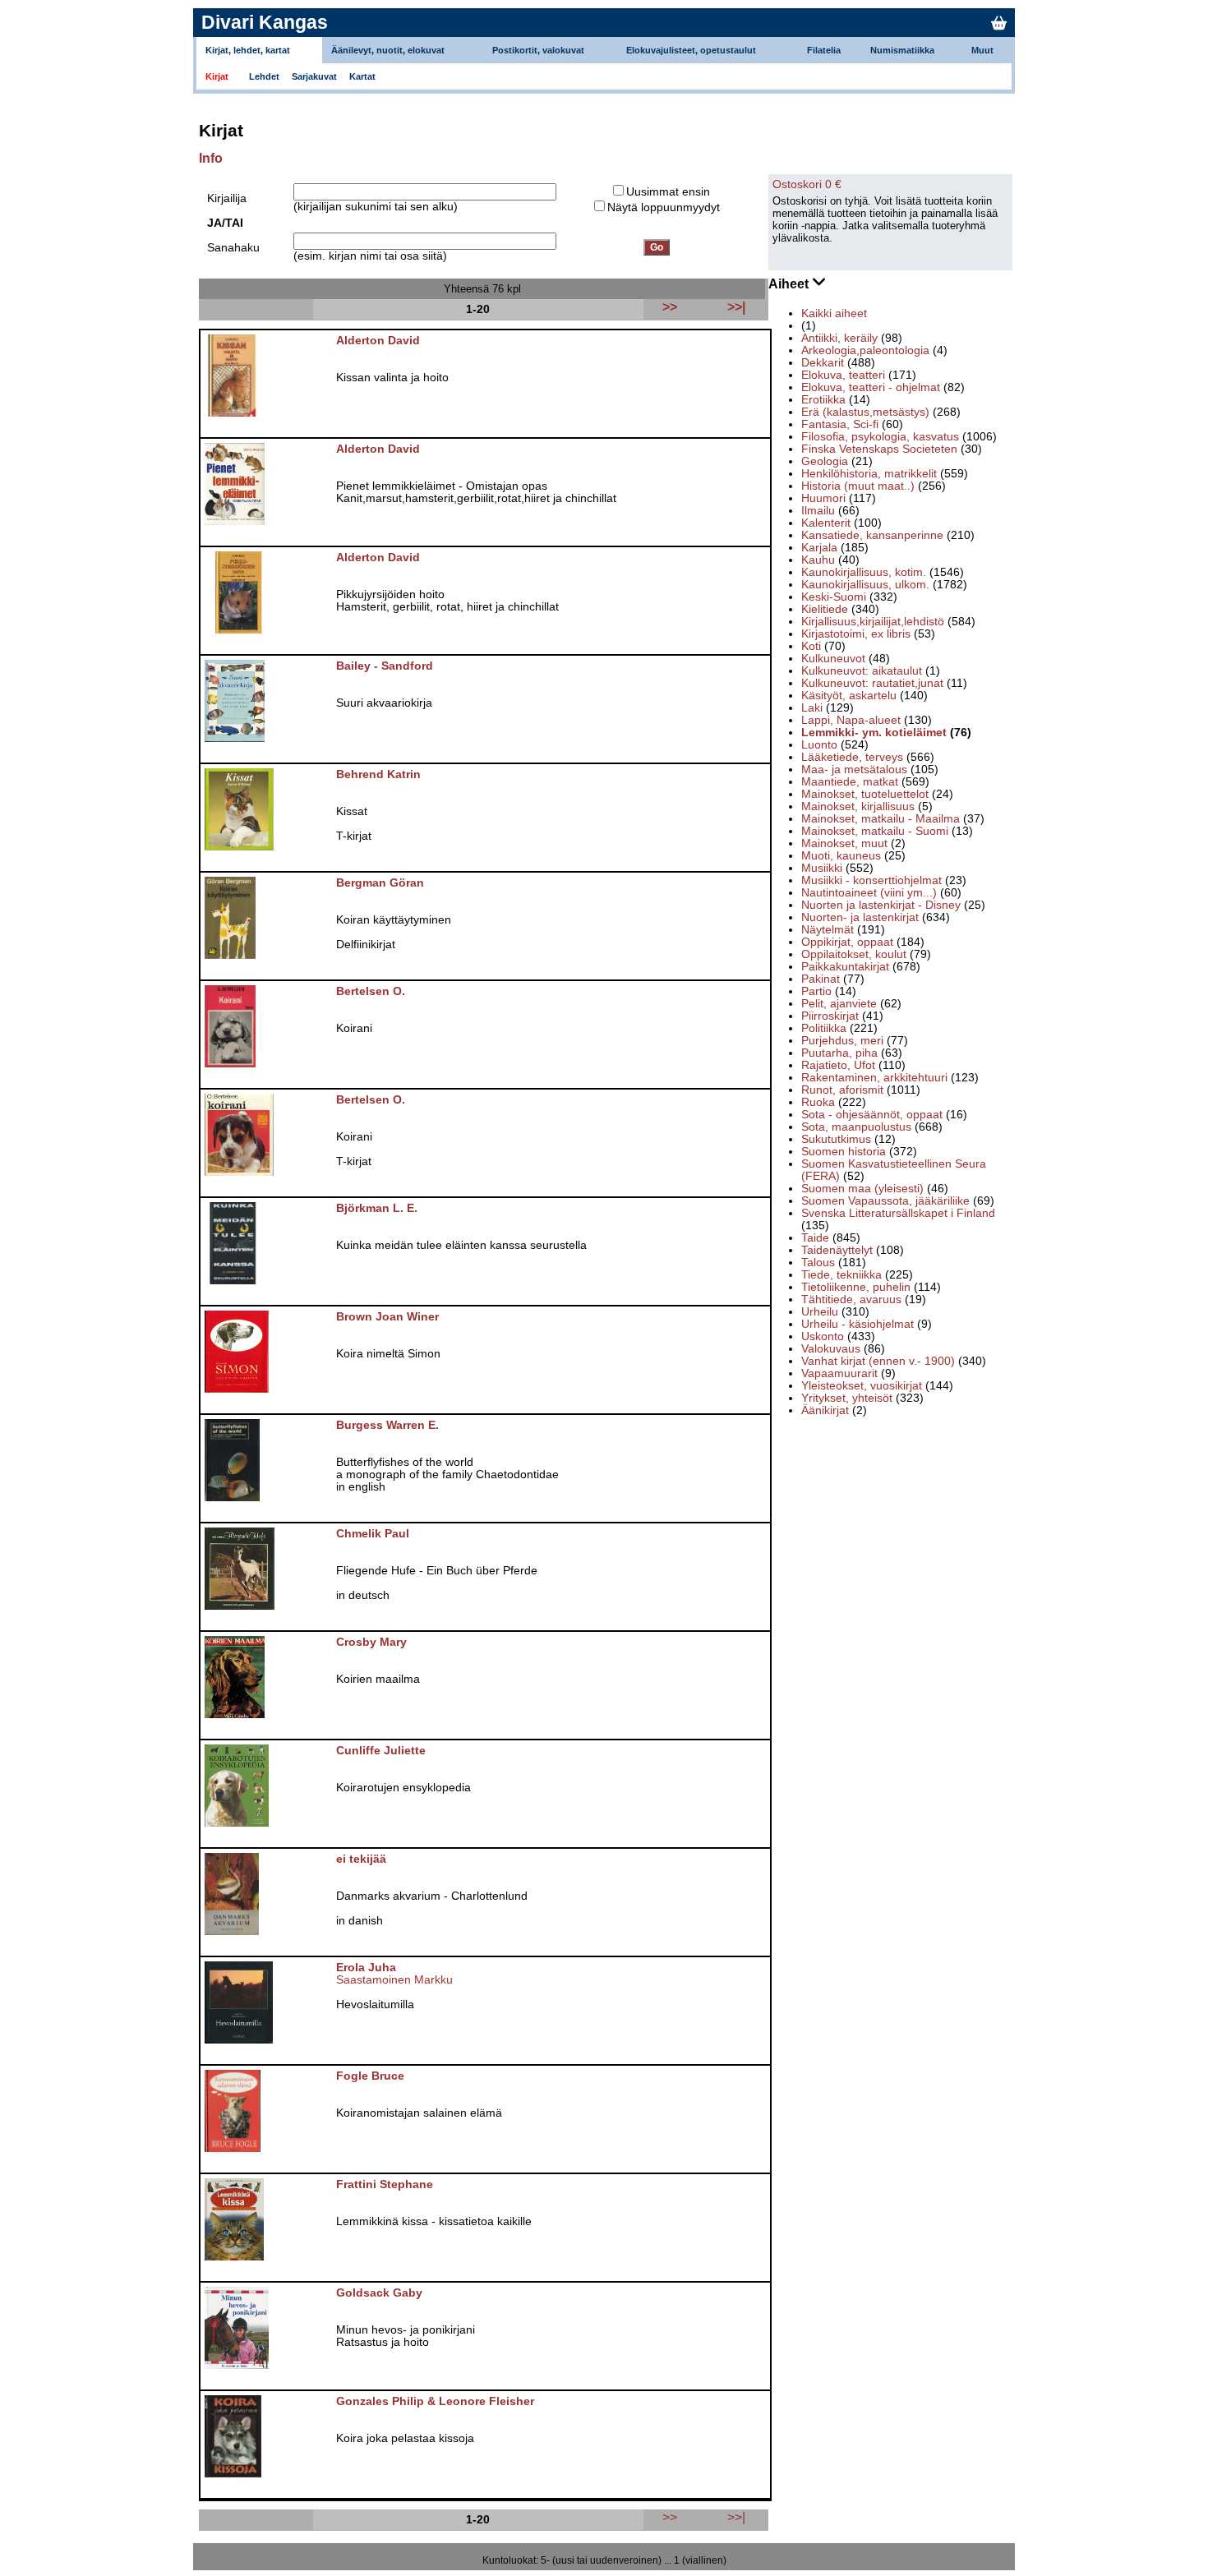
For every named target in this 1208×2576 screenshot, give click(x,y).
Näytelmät (828, 930)
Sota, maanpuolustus (856, 1127)
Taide (815, 1238)
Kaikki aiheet (834, 313)
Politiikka (824, 1028)
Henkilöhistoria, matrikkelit (869, 474)
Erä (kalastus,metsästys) (865, 412)
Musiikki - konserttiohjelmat (871, 880)
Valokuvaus (831, 1349)
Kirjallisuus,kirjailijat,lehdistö (873, 622)
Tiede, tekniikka (841, 1275)
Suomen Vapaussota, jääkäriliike (885, 1201)
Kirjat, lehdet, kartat (248, 50)
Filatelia (824, 50)
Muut (982, 50)
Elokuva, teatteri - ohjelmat (871, 387)
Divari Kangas (265, 22)
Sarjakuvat (314, 76)
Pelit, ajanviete (839, 1004)
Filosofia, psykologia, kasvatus (880, 437)
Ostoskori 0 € (807, 184)
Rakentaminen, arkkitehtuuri (874, 1078)
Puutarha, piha (839, 1053)
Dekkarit (823, 363)
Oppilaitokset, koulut (854, 954)
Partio (816, 991)
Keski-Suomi (834, 597)
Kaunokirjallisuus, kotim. (864, 572)
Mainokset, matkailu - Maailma (881, 819)
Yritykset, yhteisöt (847, 1398)
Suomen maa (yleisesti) (862, 1189)
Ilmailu (818, 511)
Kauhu (818, 560)
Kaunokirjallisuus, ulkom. (865, 585)
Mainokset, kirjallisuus (858, 806)
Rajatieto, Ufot (838, 1065)
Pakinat (821, 979)
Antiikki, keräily (839, 338)
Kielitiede (825, 609)
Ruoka (818, 1102)
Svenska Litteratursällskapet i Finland (898, 1213)
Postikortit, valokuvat (538, 50)
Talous (818, 1263)
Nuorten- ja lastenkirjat (860, 917)
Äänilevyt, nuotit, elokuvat (388, 50)
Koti (811, 646)
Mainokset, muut (844, 843)
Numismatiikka (902, 50)
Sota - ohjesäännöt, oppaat (872, 1115)
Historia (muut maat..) (858, 486)
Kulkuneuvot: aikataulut (862, 671)
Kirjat (217, 76)
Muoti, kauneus (841, 856)
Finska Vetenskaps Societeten (879, 449)
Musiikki (822, 868)
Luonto (819, 745)
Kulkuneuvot (833, 659)
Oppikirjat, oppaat (847, 942)
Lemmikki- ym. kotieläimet (874, 733)
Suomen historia (844, 1152)
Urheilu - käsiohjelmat (858, 1324)
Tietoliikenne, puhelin (856, 1287)
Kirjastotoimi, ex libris (856, 634)
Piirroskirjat (830, 1016)
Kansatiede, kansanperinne (872, 535)
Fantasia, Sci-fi (840, 424)
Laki (812, 708)
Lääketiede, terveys (852, 757)
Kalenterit (826, 523)
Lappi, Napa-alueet (851, 720)
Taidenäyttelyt (837, 1250)
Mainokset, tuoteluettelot (865, 794)
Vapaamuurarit (839, 1373)
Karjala (819, 548)
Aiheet (790, 284)
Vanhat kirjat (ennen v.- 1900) (878, 1361)
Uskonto (823, 1336)
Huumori (823, 498)
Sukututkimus (836, 1139)
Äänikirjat (825, 1410)
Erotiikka (823, 400)
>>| (736, 2517)
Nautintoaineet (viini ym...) (869, 893)
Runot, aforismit (842, 1090)
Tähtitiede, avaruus (851, 1300)
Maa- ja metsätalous (854, 770)
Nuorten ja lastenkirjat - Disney (881, 905)
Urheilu (820, 1312)
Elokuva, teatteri (843, 375)
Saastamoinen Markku (394, 1980)
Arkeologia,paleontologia (865, 350)
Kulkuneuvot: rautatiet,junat (872, 683)
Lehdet (264, 76)
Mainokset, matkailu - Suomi (875, 831)
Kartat (362, 76)
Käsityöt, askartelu (849, 696)
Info (211, 158)
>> (670, 2517)
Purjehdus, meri (842, 1041)
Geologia (825, 461)
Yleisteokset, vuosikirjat (862, 1386)
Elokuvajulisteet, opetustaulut (691, 50)
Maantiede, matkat (850, 782)
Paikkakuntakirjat (845, 967)
